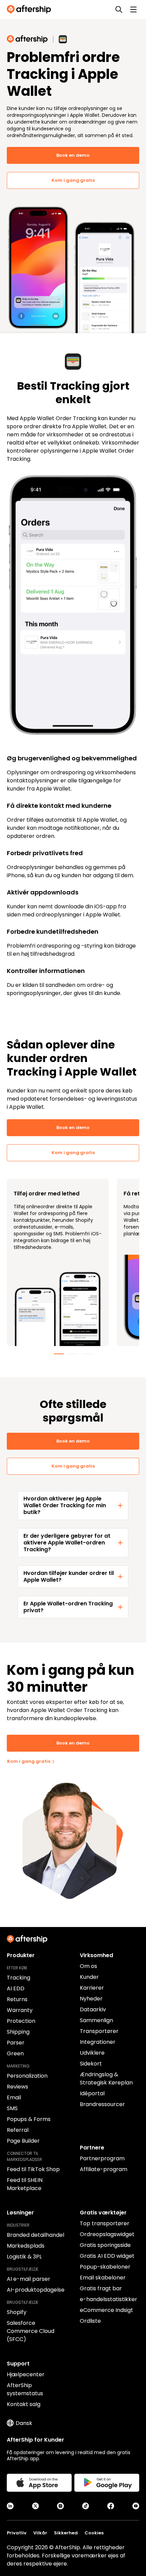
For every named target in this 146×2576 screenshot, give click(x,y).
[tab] (59, 1354)
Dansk (24, 2423)
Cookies (94, 2533)
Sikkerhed (66, 2533)
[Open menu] (133, 9)
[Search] (119, 9)
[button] (73, 1506)
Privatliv (17, 2533)
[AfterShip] (31, 9)
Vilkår (40, 2533)
